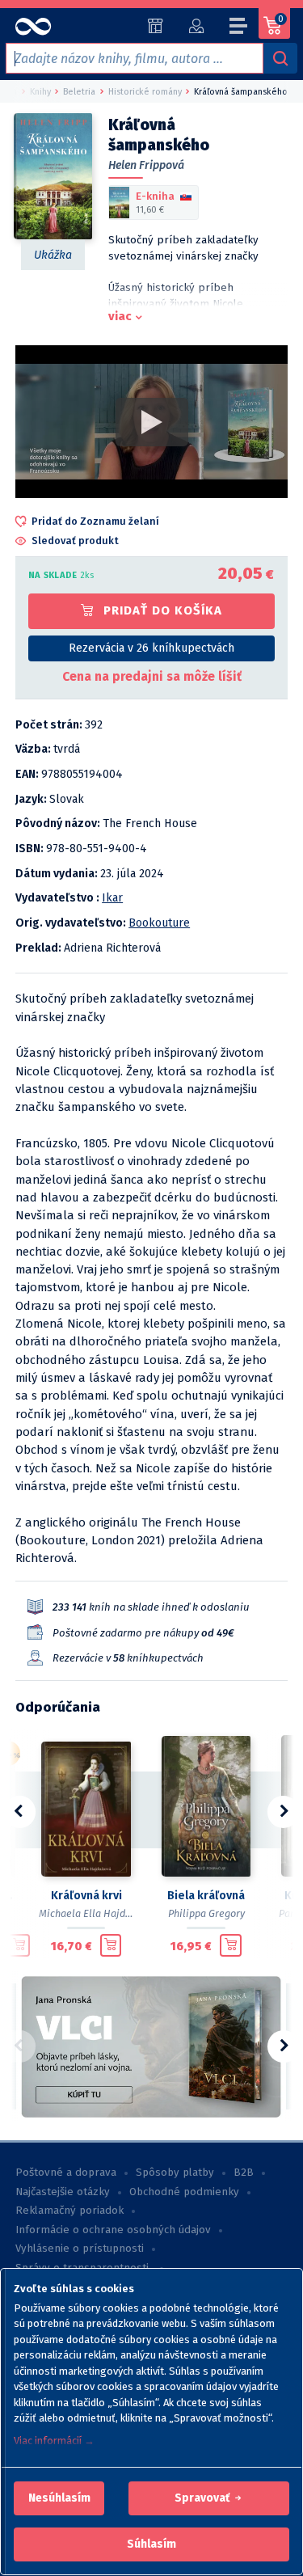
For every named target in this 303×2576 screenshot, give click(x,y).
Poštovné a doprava (66, 2173)
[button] (59, 2498)
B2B (244, 2173)
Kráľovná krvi (86, 1896)
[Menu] (239, 28)
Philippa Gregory (206, 1913)
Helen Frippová (146, 165)
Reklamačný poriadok (69, 2211)
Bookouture (159, 923)
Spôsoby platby (175, 2173)
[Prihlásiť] (196, 26)
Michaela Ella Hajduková (96, 1913)
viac (120, 316)
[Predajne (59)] (156, 26)
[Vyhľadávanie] (280, 58)
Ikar (112, 898)
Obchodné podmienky (184, 2192)
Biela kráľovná (206, 1896)
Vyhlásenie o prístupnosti (80, 2249)
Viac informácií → (54, 2441)
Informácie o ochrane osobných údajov (113, 2230)
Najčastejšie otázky (63, 2192)
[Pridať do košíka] (19, 1945)
